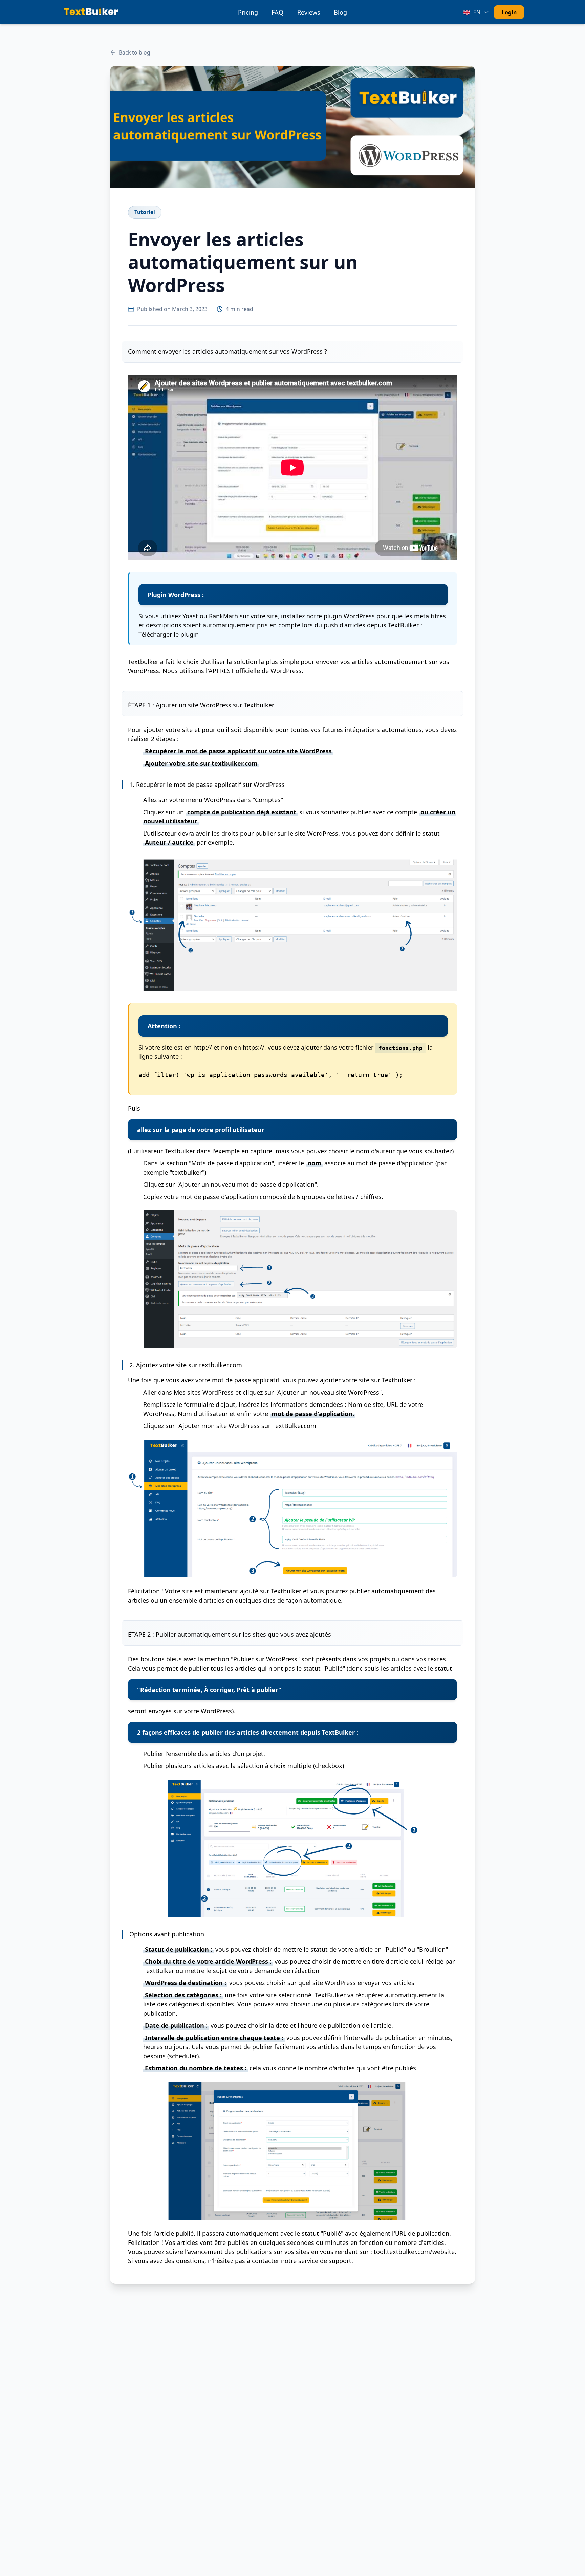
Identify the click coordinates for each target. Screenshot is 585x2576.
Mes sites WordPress (204, 1392)
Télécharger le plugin (169, 634)
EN (477, 12)
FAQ (277, 12)
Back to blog (135, 52)
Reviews (309, 12)
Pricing (248, 12)
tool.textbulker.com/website (414, 2252)
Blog (340, 12)
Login (509, 12)
